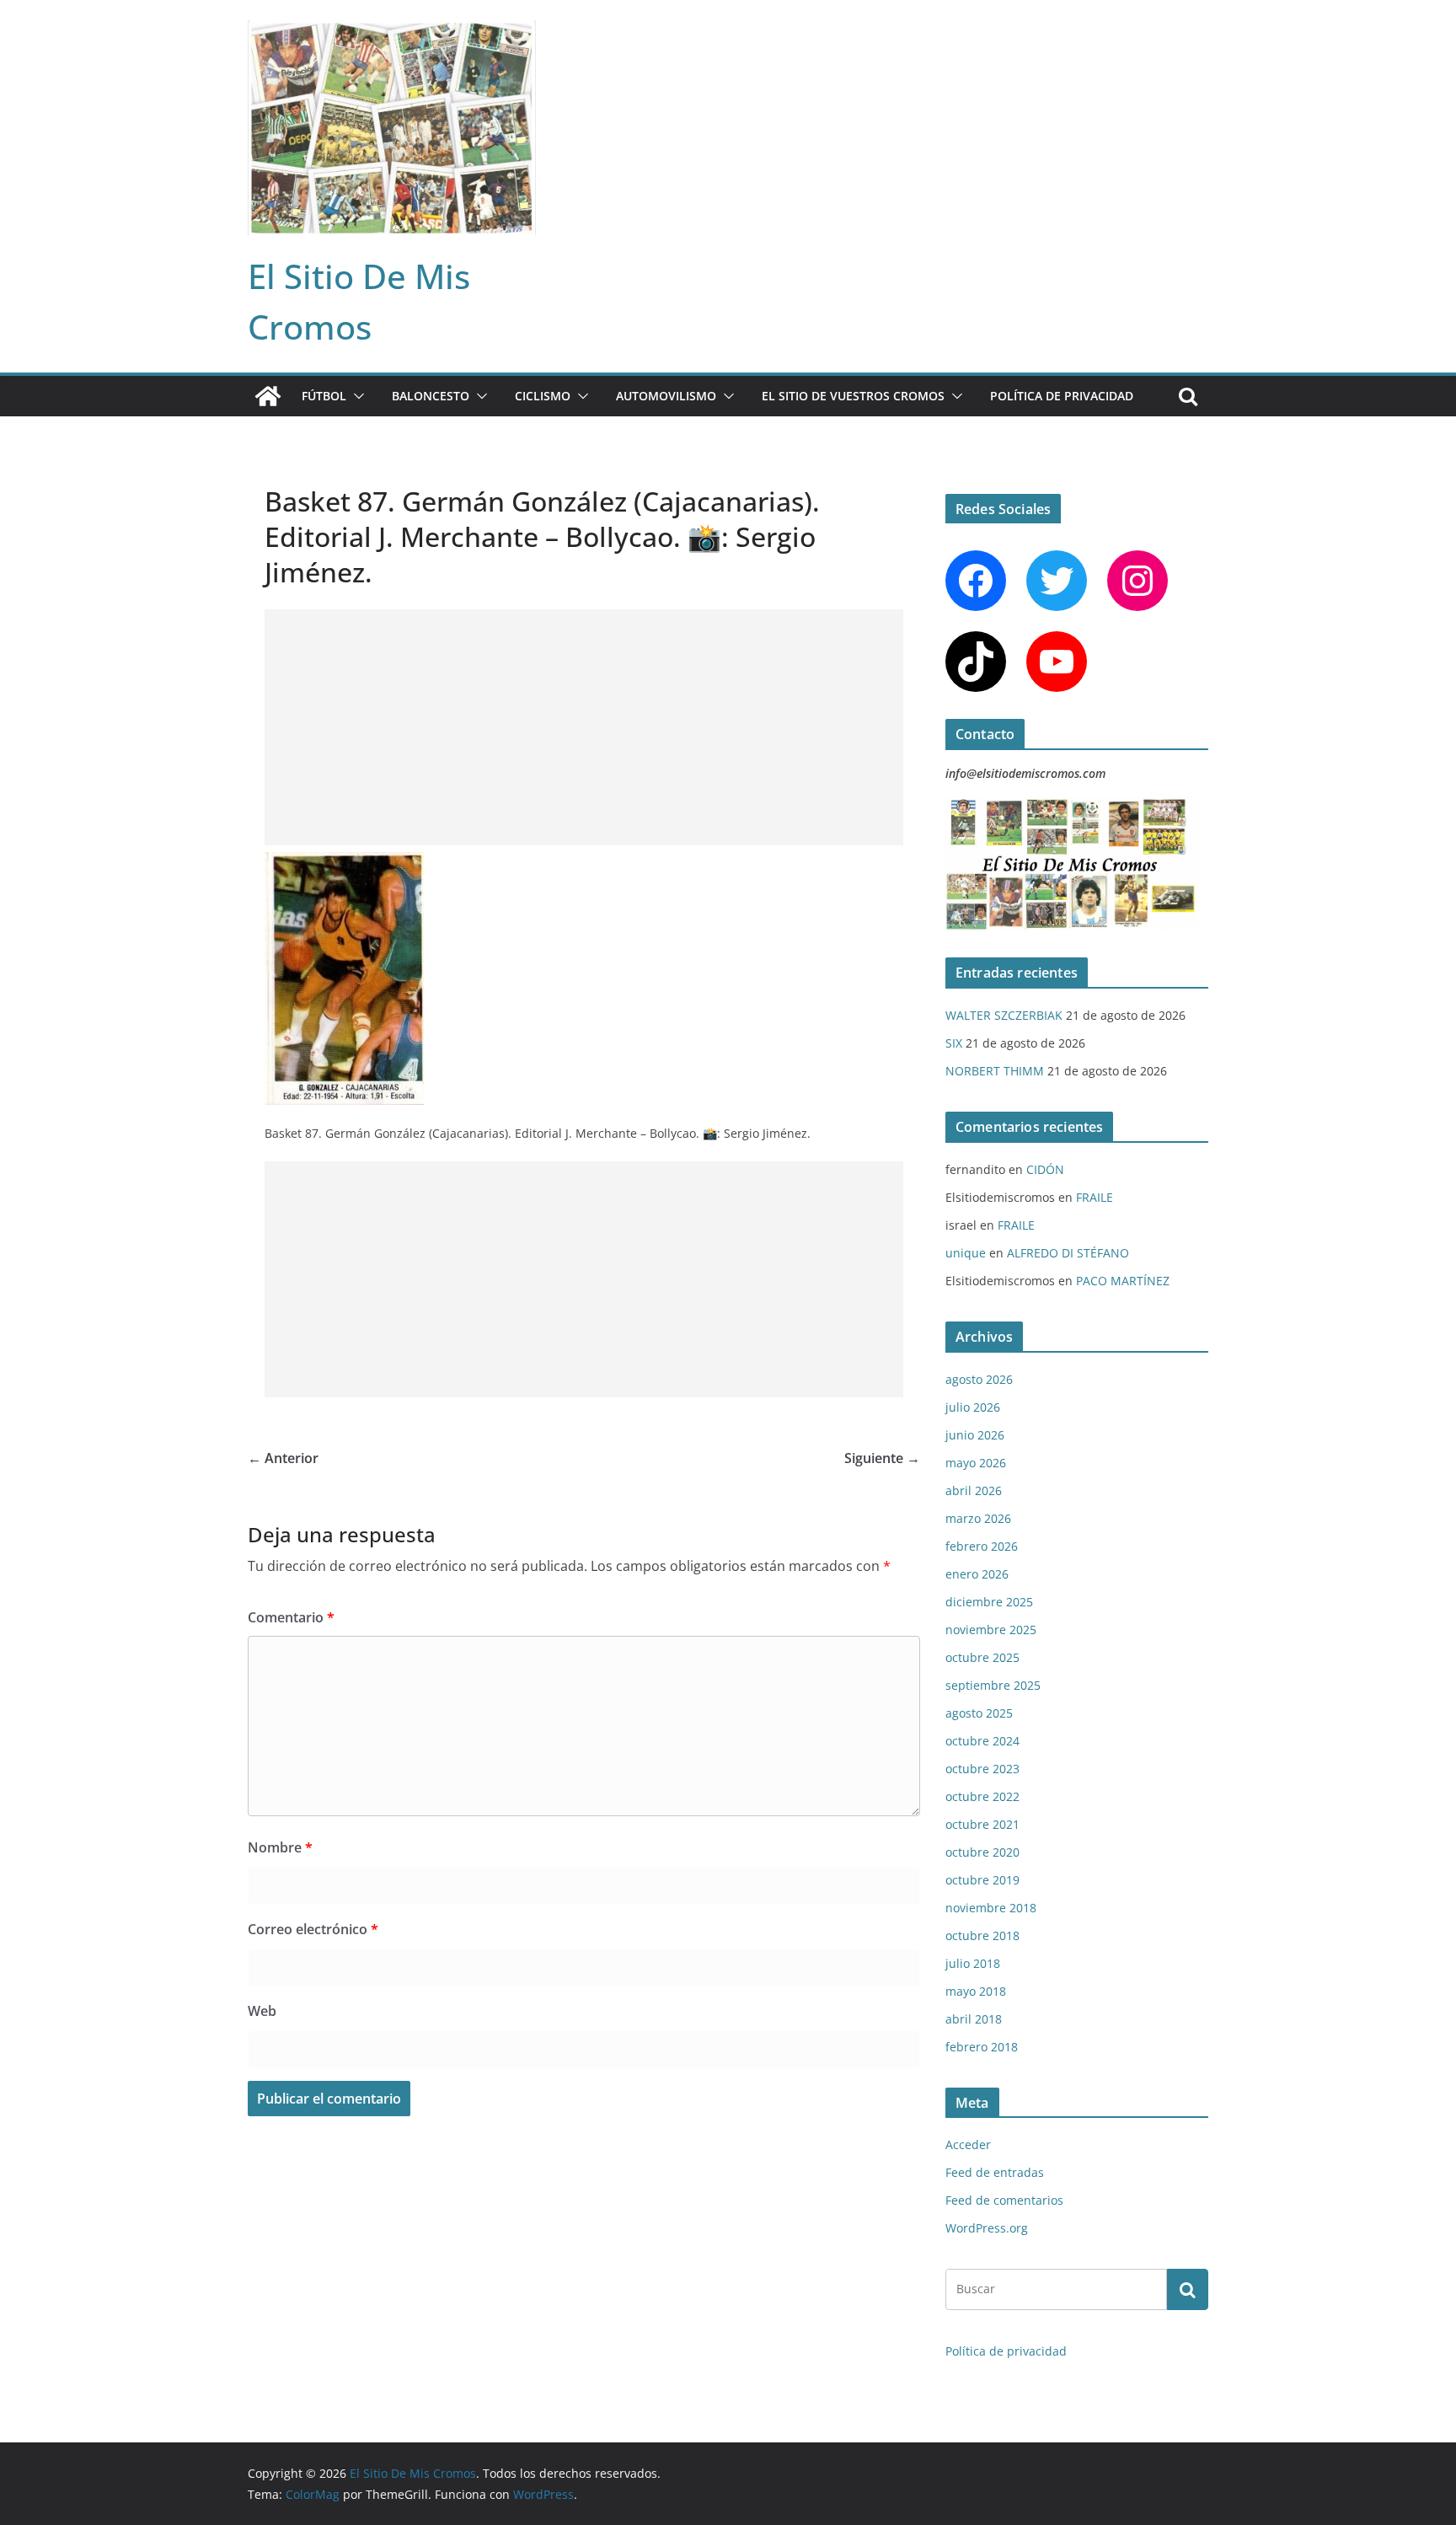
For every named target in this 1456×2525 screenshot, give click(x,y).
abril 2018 (974, 2019)
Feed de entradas (995, 2172)
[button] (356, 396)
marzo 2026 (978, 1518)
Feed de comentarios (1004, 2200)
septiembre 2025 (993, 1685)
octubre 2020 (982, 1852)
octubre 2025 (982, 1657)
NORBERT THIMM (995, 1071)
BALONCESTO (431, 396)
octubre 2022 (982, 1796)
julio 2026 (973, 1407)
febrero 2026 (982, 1546)
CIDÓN (1045, 1169)
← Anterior (283, 1458)
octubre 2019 (982, 1880)
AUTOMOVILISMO (666, 396)
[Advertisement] (584, 727)
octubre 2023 (982, 1769)
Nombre (280, 1847)
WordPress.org (987, 2228)
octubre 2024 (982, 1741)
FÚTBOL (324, 396)
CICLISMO (543, 396)
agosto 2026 (979, 1379)
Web (262, 2011)
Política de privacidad (1062, 396)
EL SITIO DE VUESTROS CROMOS (853, 396)
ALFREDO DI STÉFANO (1068, 1253)
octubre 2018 (982, 1935)
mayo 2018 (976, 1991)
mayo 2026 (976, 1463)
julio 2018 (973, 1963)
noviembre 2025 (991, 1630)
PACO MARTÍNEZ (1123, 1281)
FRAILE (1095, 1197)
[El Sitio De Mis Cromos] (268, 396)
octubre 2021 (982, 1824)
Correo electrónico (313, 1929)
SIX (954, 1043)
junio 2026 (975, 1435)
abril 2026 (974, 1490)
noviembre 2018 (991, 1908)
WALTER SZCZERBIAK (1004, 1015)
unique (966, 1253)
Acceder (968, 2144)
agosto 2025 (979, 1713)
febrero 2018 (982, 2047)
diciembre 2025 (989, 1602)
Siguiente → (882, 1458)
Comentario (291, 1617)
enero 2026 (977, 1574)
